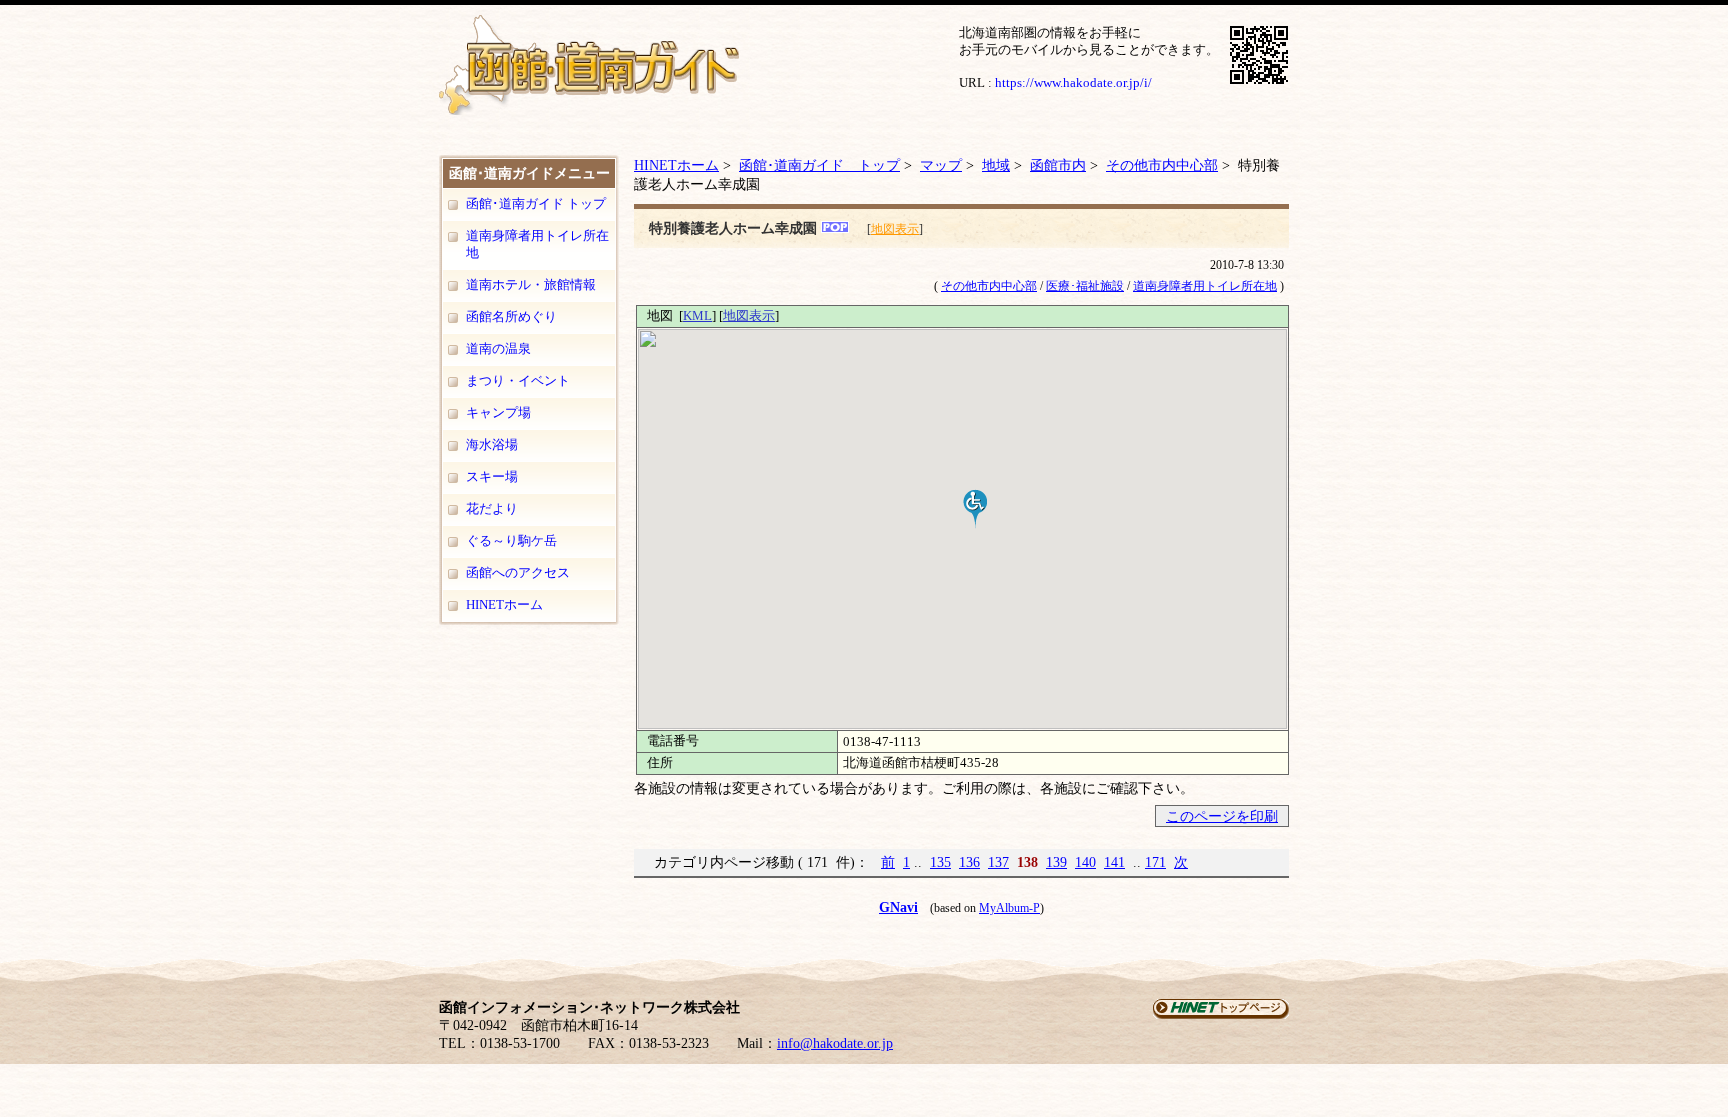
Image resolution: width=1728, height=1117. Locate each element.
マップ (941, 165)
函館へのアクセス (518, 572)
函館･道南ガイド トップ (536, 203)
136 (969, 862)
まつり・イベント (518, 380)
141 (1114, 862)
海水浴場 (492, 444)
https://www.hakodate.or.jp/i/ (1073, 82)
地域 (996, 165)
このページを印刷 (1222, 816)
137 (998, 862)
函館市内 (1058, 165)
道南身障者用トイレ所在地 (537, 244)
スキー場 (492, 476)
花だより (492, 508)
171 (1155, 862)
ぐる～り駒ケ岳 (511, 540)
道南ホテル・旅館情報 (531, 284)
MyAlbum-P (1009, 908)
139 (1056, 862)
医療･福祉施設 (1085, 286)
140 (1085, 862)
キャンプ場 (498, 412)
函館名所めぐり (511, 316)
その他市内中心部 (1162, 165)
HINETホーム (504, 604)
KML (697, 315)
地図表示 (895, 229)
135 (940, 862)
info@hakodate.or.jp (835, 1043)
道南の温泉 (498, 348)
